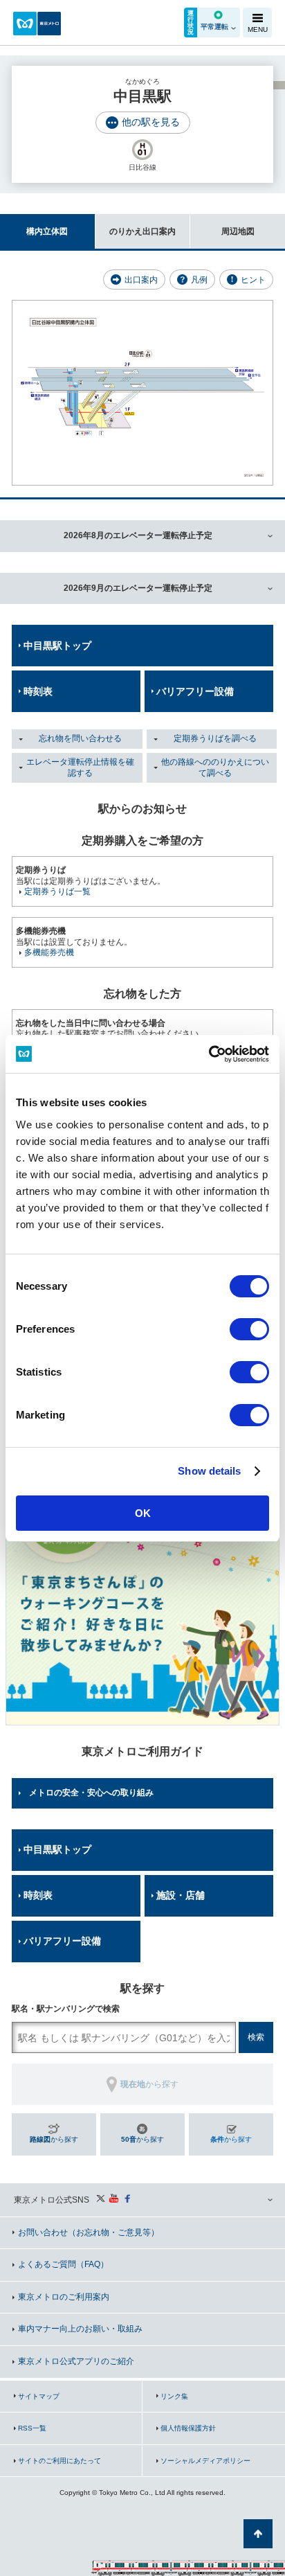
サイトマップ (39, 2396)
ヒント (253, 280)
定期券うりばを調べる (215, 738)
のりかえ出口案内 (142, 231)
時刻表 (38, 691)
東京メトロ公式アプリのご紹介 (76, 2361)
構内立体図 (47, 231)
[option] (142, 1588)
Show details (209, 1471)
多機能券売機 (49, 952)
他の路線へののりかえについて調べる (215, 767)
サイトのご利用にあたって (59, 2461)
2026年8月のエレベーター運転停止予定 (138, 535)
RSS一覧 (32, 2428)
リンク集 (174, 2396)
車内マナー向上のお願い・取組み (80, 2329)
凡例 (199, 280)
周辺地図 (238, 231)
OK (143, 1513)
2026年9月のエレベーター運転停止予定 (138, 588)
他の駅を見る (151, 122)
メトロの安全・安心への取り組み (91, 1793)
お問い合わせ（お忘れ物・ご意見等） (89, 2232)
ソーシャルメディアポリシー (205, 2461)
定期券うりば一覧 (57, 891)
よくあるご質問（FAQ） (63, 2264)
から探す (54, 2139)
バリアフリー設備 (195, 691)
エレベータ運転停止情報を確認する (80, 767)
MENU (258, 29)
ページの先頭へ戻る (258, 2534)
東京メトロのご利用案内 (64, 2297)
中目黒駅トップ (57, 646)
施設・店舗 (181, 1895)
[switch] (249, 1329)
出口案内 (141, 280)
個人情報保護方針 (188, 2428)
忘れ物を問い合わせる (80, 738)
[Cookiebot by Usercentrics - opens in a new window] (209, 1054)
